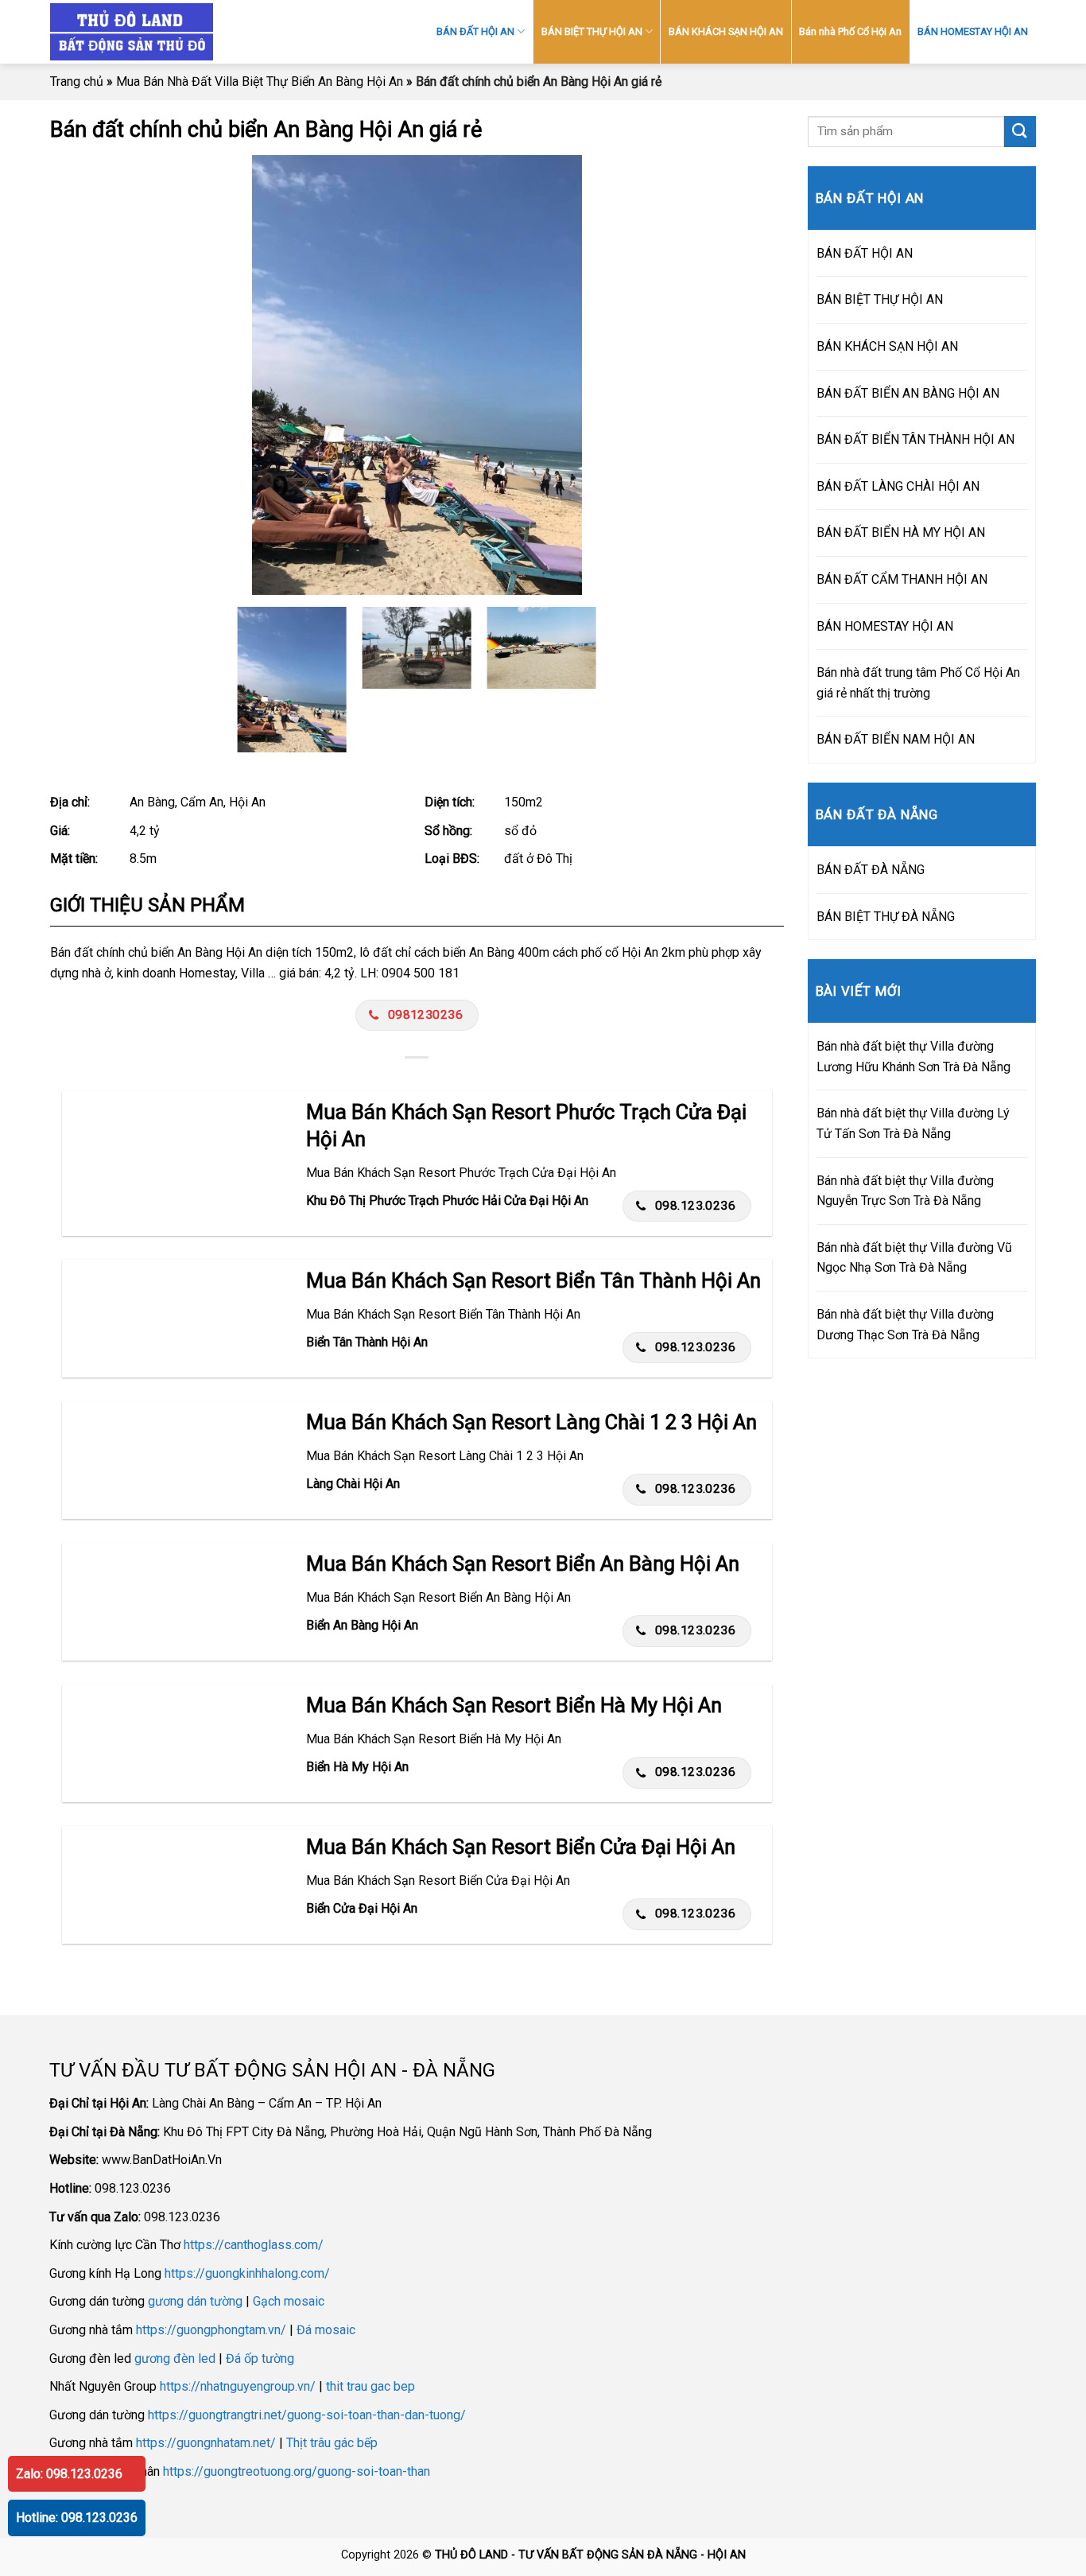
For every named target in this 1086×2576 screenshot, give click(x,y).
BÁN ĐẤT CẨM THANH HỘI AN (902, 579)
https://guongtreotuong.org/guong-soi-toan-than (297, 2471)
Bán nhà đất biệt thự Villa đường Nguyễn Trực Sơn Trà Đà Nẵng (905, 1191)
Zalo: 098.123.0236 (69, 2474)
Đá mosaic (326, 2330)
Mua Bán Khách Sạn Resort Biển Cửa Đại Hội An (521, 1847)
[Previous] (85, 375)
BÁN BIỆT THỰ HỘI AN (592, 31)
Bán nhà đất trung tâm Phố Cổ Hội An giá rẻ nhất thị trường (918, 683)
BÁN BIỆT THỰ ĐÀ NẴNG (886, 917)
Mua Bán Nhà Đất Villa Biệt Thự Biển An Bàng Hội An (260, 82)
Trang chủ (77, 82)
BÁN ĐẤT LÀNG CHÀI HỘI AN (898, 486)
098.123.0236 (696, 1206)
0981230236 (426, 1015)
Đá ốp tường (260, 2358)
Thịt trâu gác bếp (332, 2443)
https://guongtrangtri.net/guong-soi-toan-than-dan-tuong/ (307, 2415)
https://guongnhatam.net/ (206, 2443)
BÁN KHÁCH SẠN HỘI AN (726, 31)
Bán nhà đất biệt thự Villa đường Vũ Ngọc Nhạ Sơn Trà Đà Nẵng (914, 1258)
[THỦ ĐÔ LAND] (189, 32)
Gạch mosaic (289, 2301)
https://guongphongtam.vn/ (211, 2330)
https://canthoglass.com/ (254, 2245)
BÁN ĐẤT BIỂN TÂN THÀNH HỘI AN (915, 439)
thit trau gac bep (370, 2386)
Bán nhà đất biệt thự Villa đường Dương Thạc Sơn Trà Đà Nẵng (905, 1325)
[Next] (749, 375)
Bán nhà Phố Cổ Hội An (850, 31)
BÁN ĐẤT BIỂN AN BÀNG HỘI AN (908, 393)
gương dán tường (195, 2301)
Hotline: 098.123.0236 (77, 2518)
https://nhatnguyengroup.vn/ (238, 2386)
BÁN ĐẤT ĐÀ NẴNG (871, 870)
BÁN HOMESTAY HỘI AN (973, 31)
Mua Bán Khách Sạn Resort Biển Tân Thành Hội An (533, 1280)
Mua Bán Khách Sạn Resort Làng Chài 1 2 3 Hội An (531, 1422)
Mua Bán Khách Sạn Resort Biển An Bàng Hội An (523, 1564)
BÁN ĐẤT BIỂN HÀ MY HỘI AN (901, 532)
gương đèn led (175, 2358)
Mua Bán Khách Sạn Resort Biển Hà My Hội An (514, 1705)
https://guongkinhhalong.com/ (247, 2273)
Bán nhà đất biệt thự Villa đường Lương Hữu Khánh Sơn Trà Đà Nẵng (913, 1057)
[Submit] (1020, 132)
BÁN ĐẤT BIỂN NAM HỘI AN (896, 739)
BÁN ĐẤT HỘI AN (475, 31)
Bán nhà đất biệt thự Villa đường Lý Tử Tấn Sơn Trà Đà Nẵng (913, 1123)
